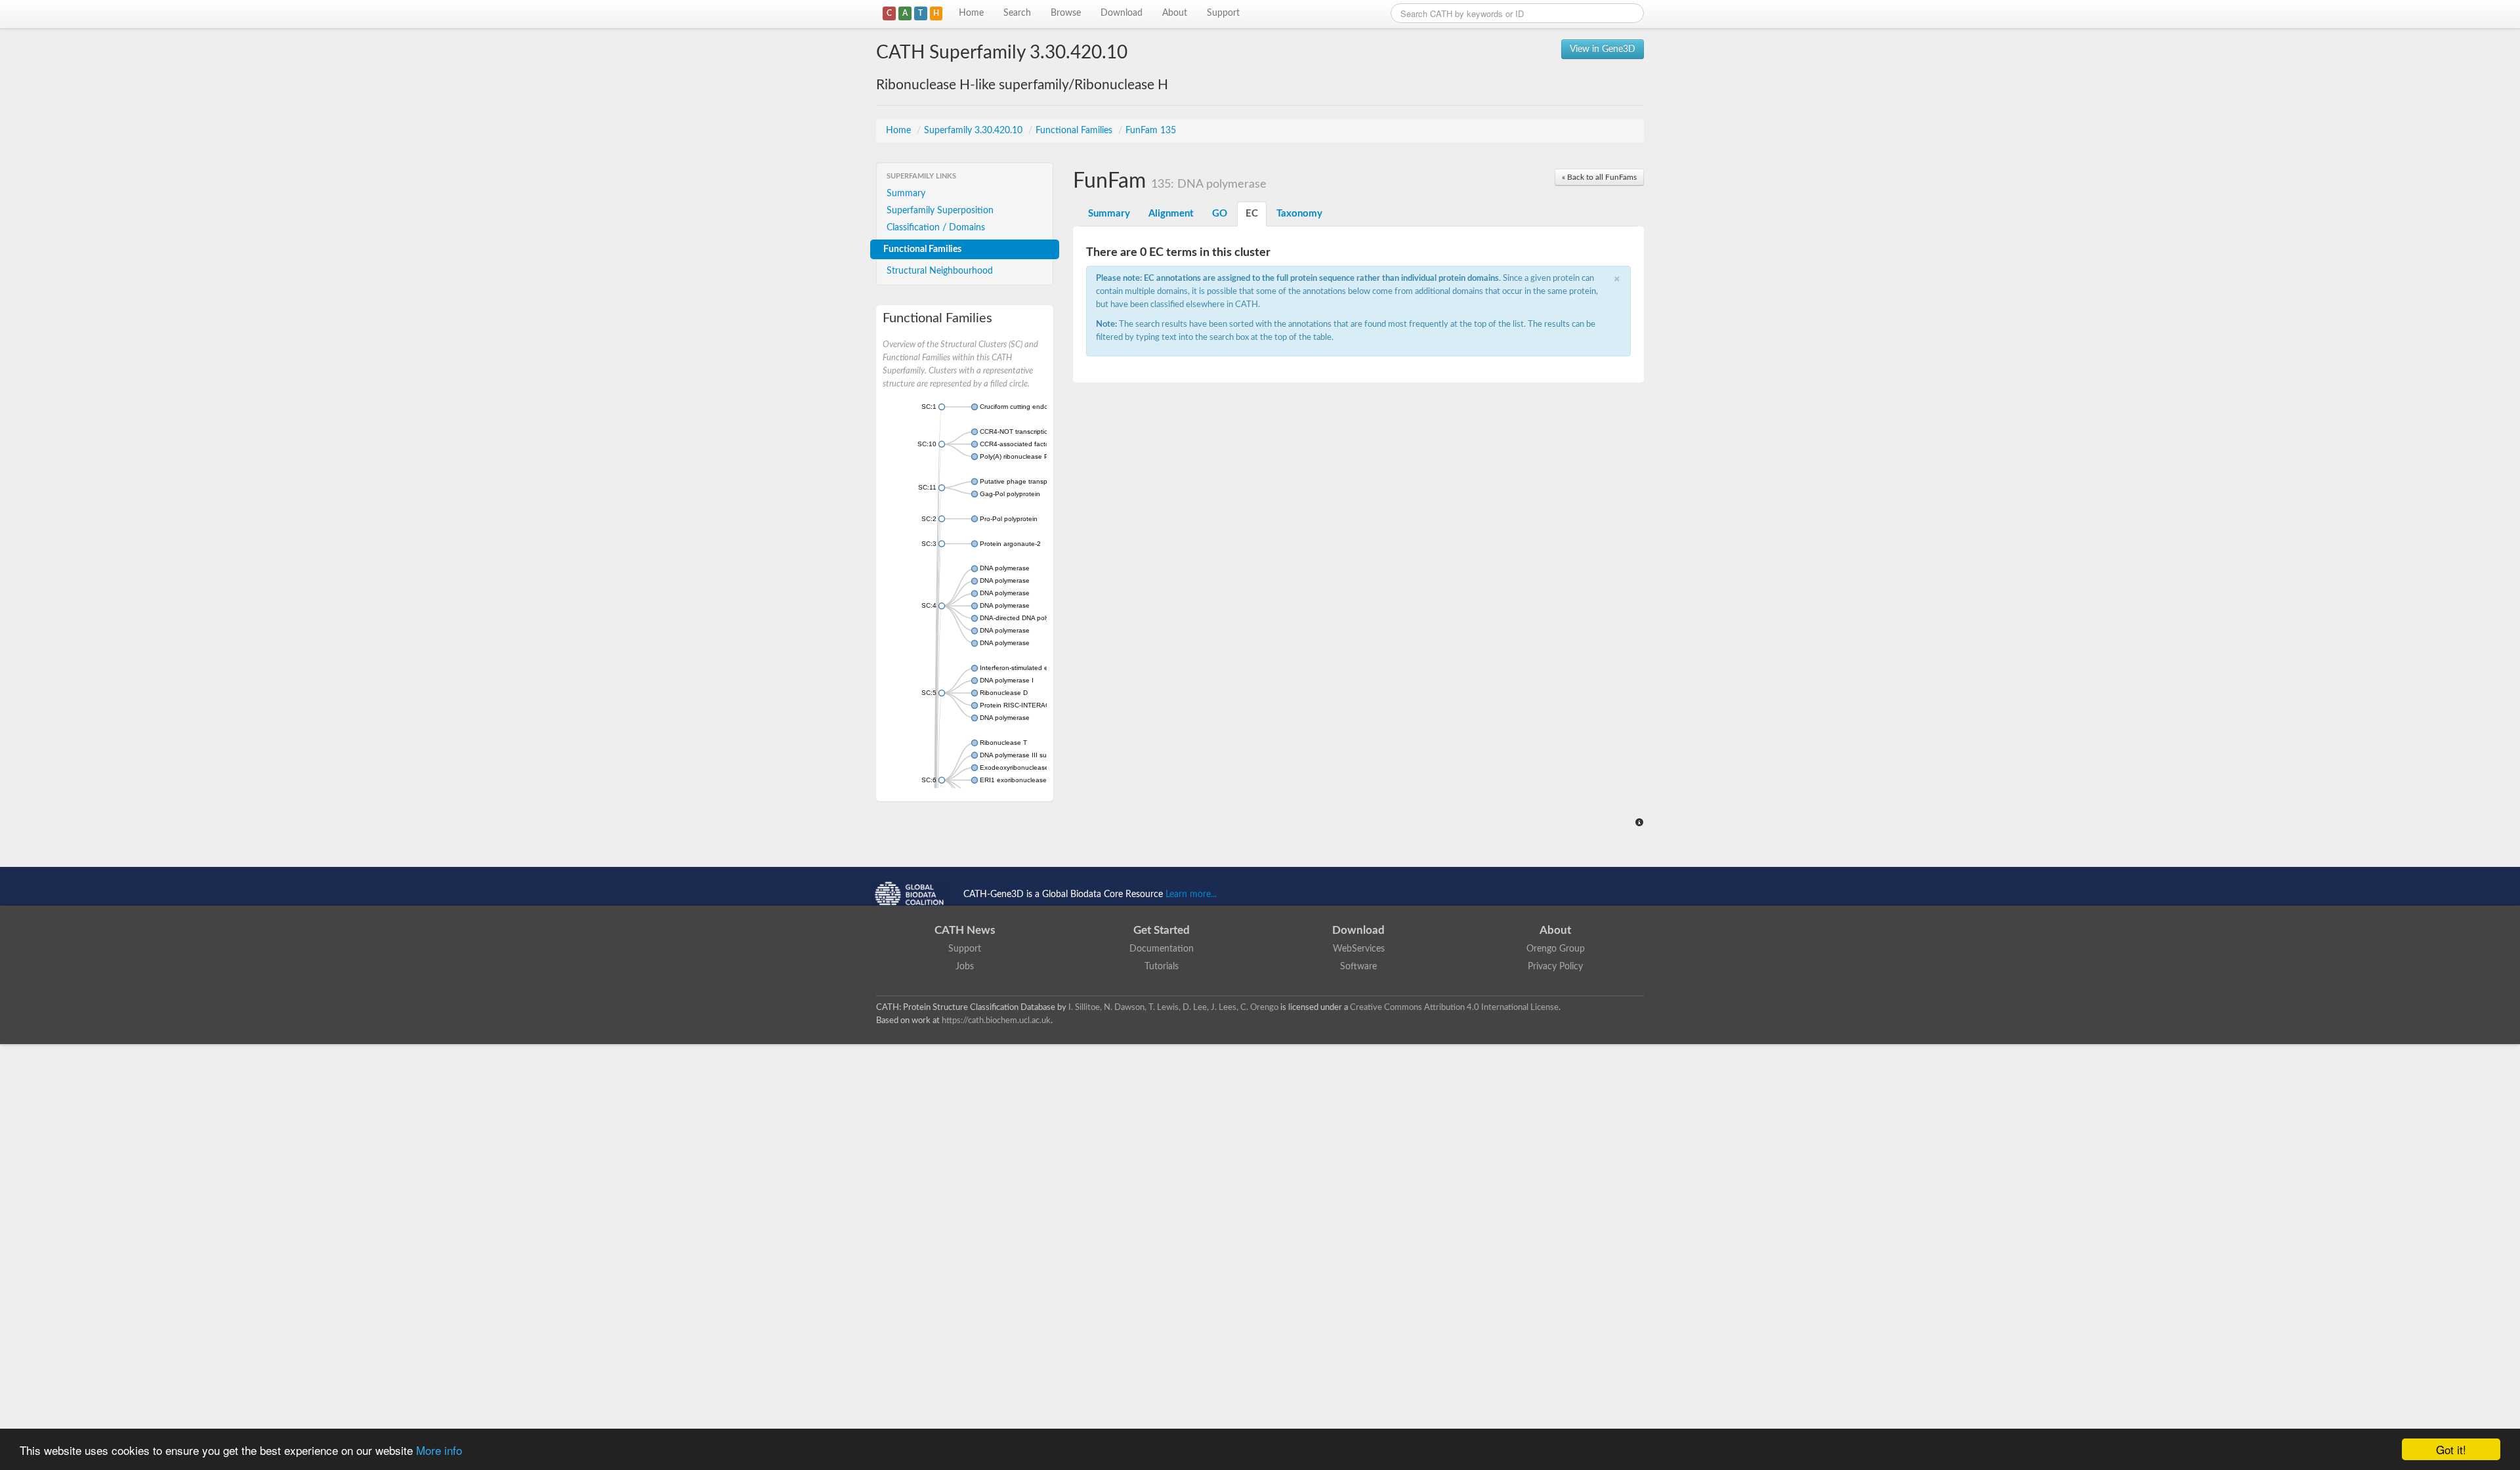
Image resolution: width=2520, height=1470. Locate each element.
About (1175, 13)
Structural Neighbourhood (940, 271)
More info (439, 1450)
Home (971, 13)
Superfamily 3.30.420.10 (975, 131)
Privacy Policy (1555, 967)
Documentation (1162, 949)
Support (1223, 13)
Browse (1066, 13)
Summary (906, 194)
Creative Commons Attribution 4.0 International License (1454, 1007)
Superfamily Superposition (940, 211)
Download (1122, 13)
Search (1017, 13)
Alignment (1171, 214)
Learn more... (1191, 894)
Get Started (1162, 930)
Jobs (965, 967)
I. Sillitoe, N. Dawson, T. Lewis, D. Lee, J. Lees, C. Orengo (1173, 1007)
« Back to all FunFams (1599, 177)
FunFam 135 (1151, 131)
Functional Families (1075, 131)
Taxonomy (1299, 214)
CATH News (965, 930)
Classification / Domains (936, 228)
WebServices (1359, 949)
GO (1220, 214)
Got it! (2451, 1449)
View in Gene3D (1603, 49)
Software (1358, 967)
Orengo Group (1556, 949)
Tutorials (1162, 967)
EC (1252, 214)
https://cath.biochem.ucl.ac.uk (996, 1020)
